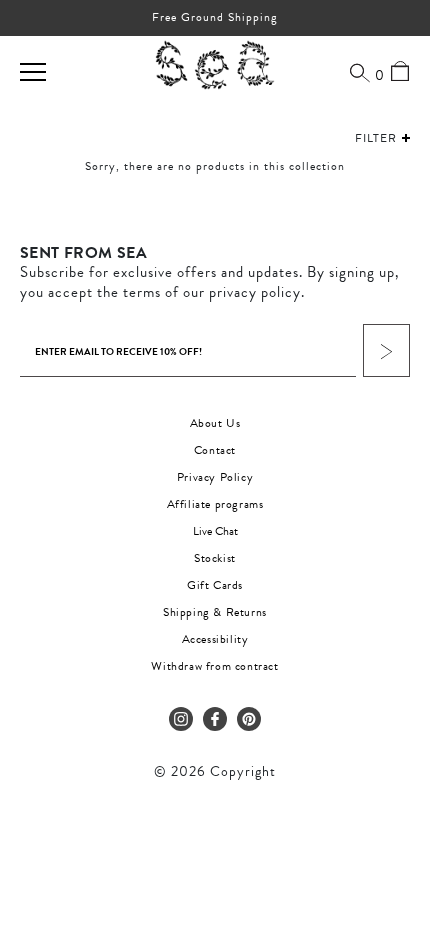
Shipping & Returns (215, 612)
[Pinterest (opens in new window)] (249, 719)
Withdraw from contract (214, 666)
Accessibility (215, 639)
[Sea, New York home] (215, 66)
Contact (215, 450)
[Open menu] (33, 72)
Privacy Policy (215, 477)
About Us (215, 423)
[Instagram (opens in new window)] (181, 719)
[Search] (360, 72)
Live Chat (215, 531)
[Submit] (386, 350)
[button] (363, 138)
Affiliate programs (215, 504)
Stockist (215, 558)
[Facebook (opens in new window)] (215, 719)
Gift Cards (215, 585)
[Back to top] (398, 795)
